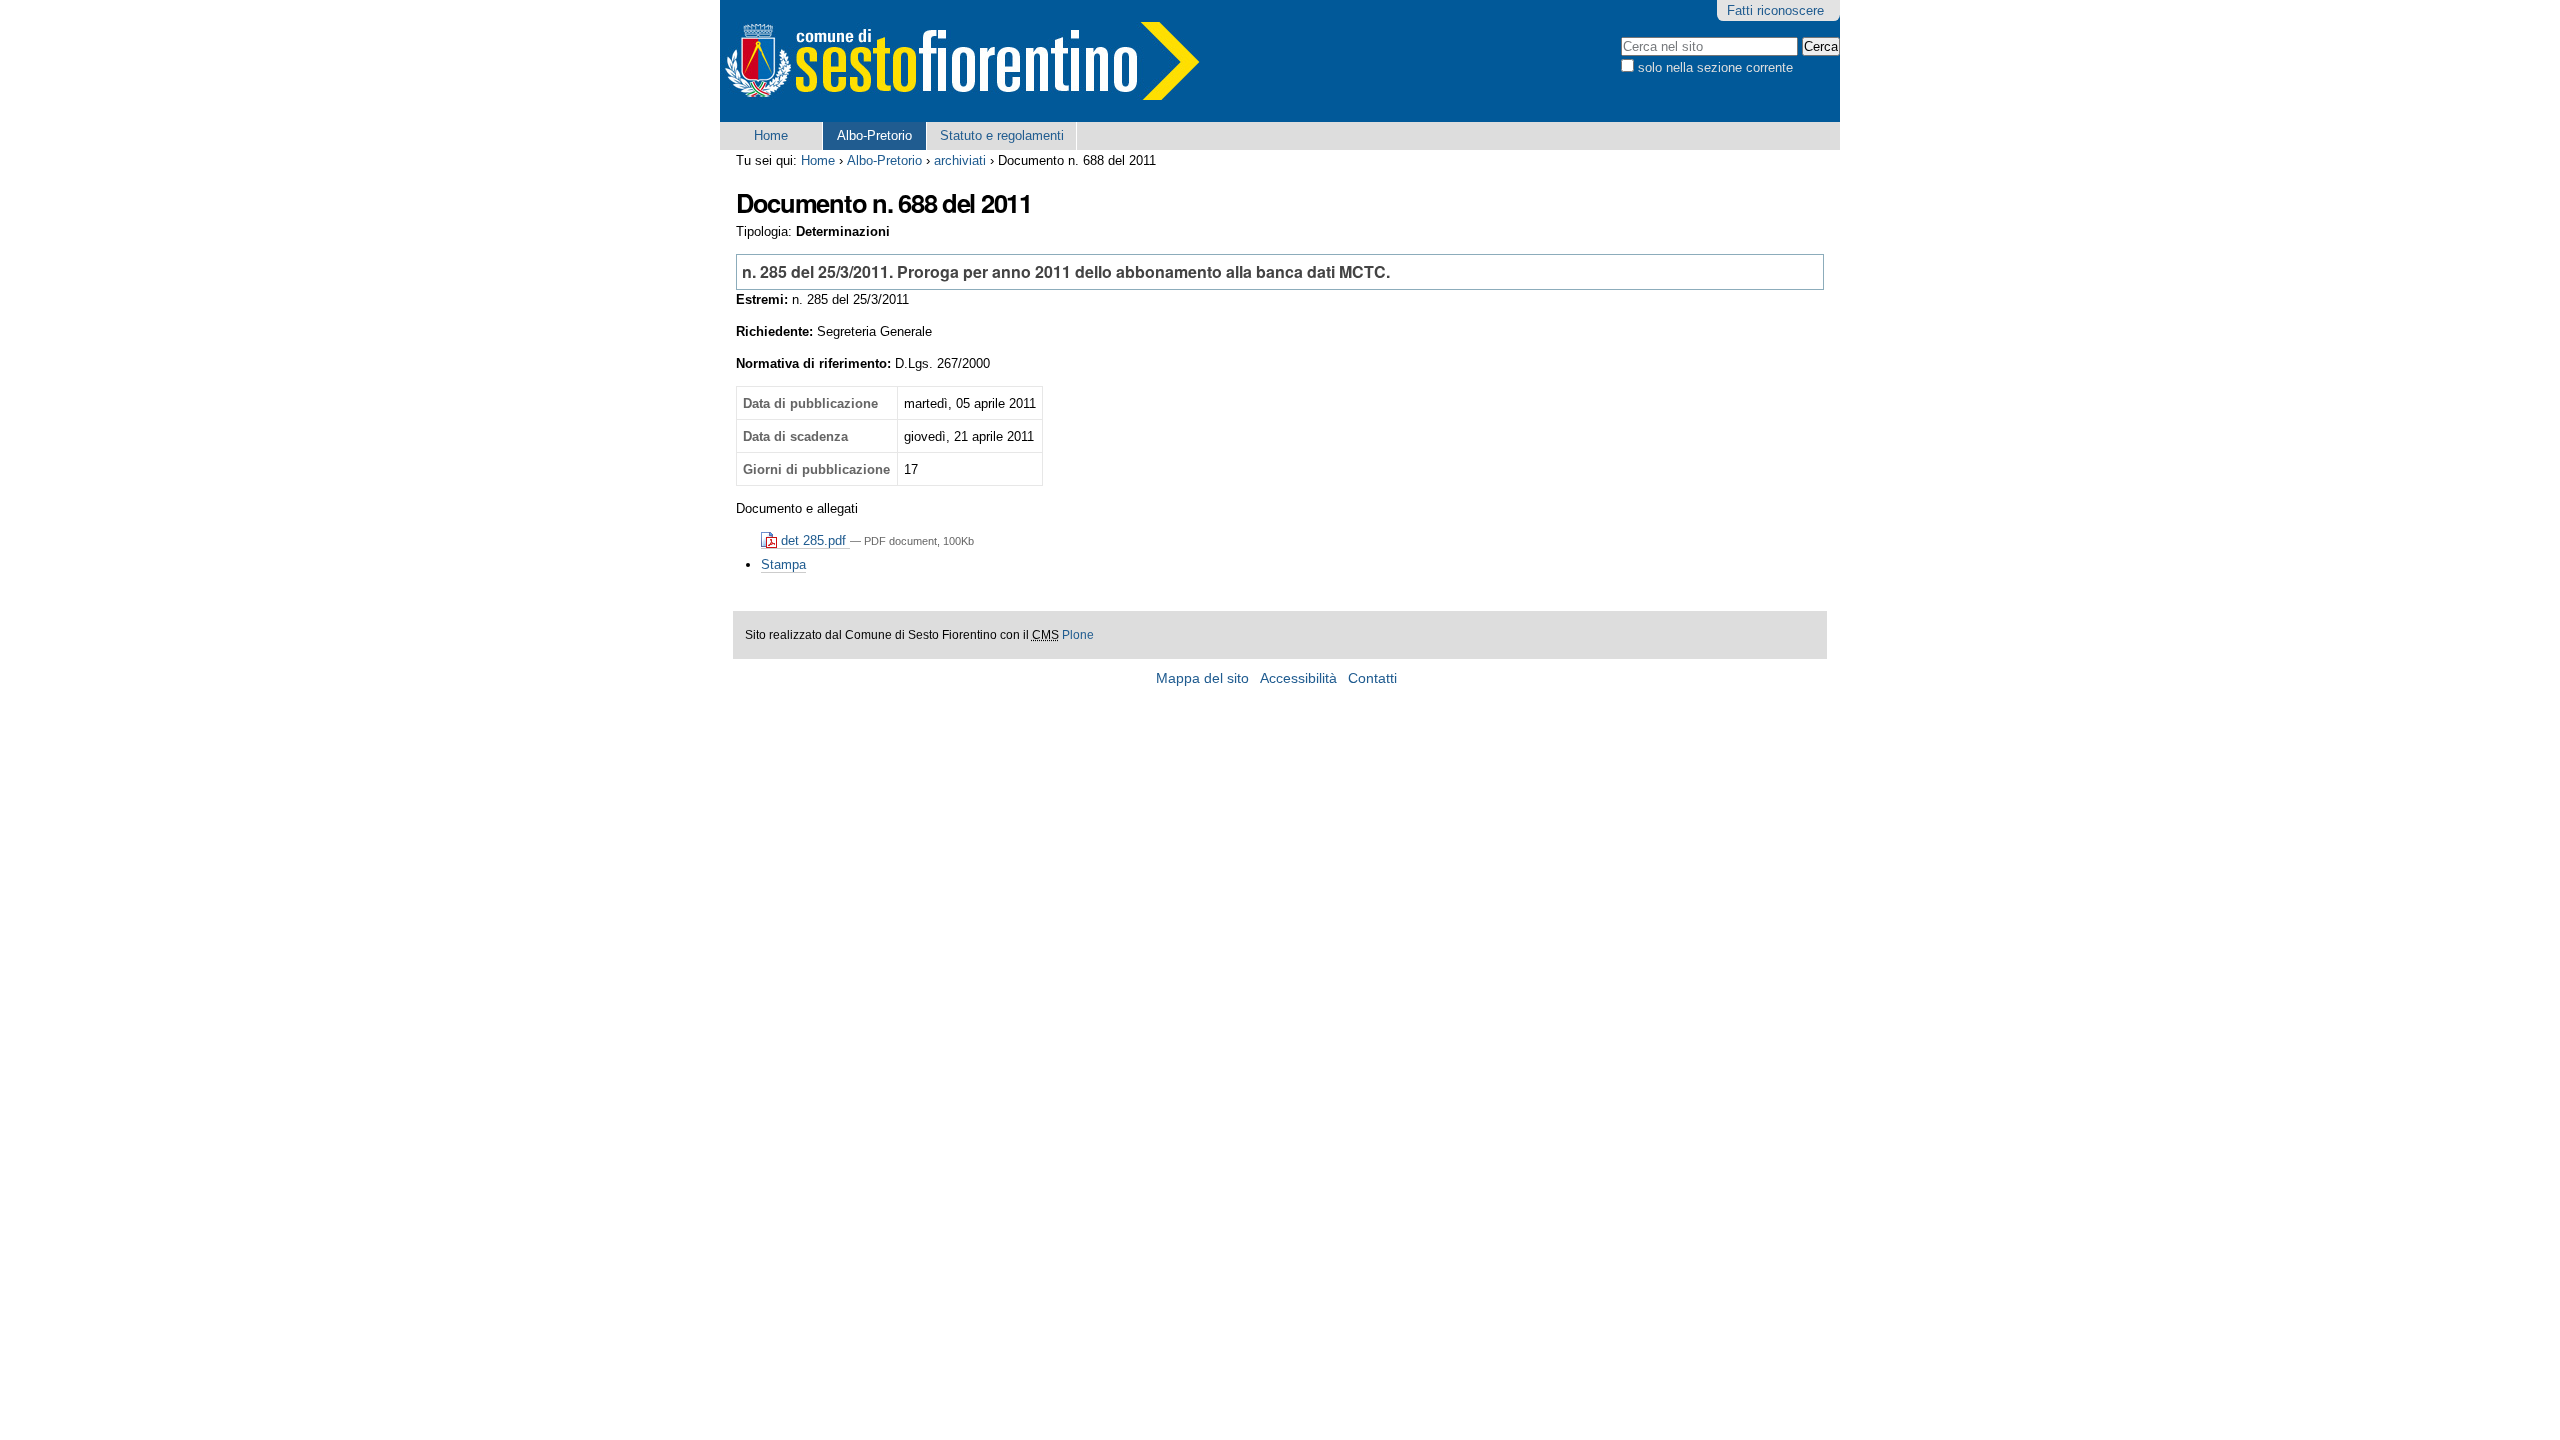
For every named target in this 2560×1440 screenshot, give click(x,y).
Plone (1078, 635)
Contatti (1372, 678)
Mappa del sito (1202, 678)
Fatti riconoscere (1775, 10)
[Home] (960, 61)
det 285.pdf (813, 540)
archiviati (960, 160)
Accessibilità (1298, 678)
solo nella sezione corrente (1715, 67)
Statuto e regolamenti (1002, 135)
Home (771, 135)
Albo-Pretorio (874, 135)
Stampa (783, 564)
